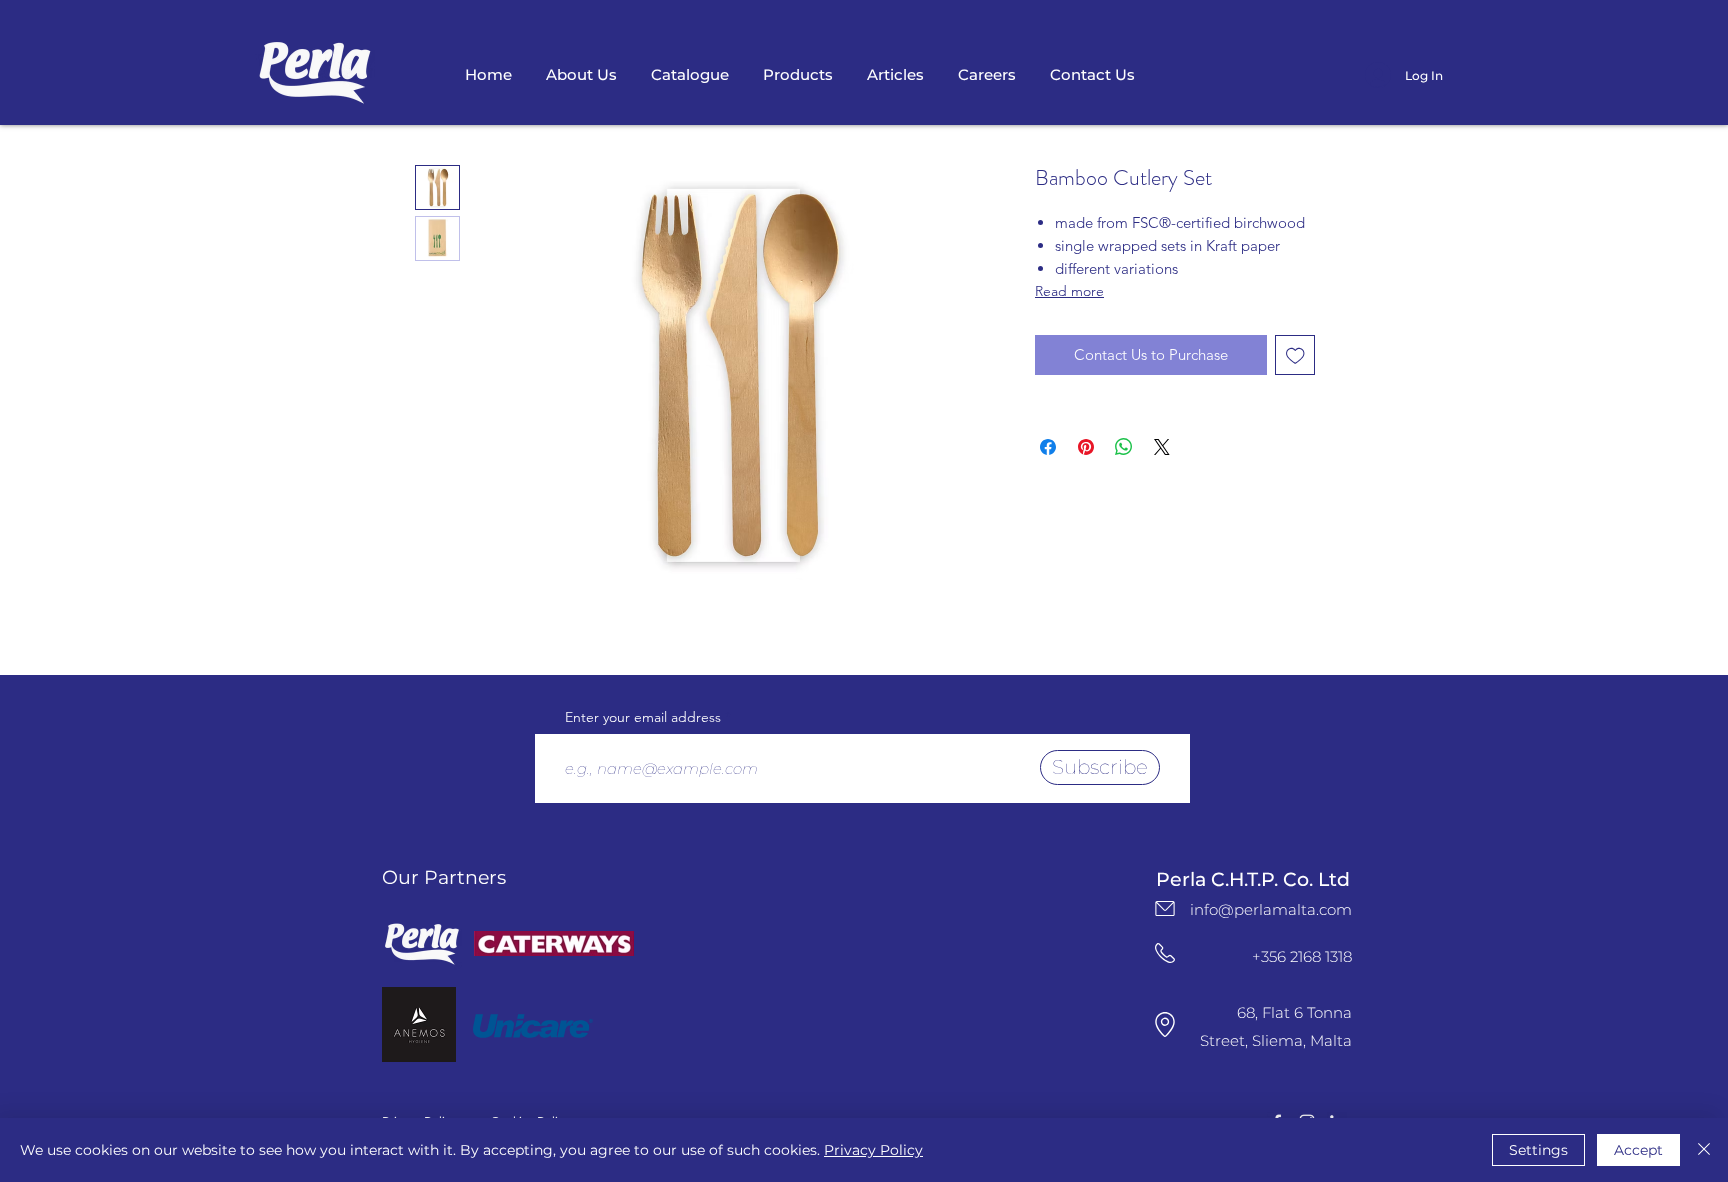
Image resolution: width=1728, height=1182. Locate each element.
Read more (1069, 291)
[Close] (1704, 1150)
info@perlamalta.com (1271, 909)
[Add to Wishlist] (1295, 355)
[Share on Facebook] (1048, 447)
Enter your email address (643, 717)
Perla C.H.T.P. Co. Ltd (1253, 879)
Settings (1538, 1150)
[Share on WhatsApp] (1124, 447)
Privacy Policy (873, 1150)
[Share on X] (1162, 447)
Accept (1638, 1150)
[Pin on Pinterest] (1086, 447)
